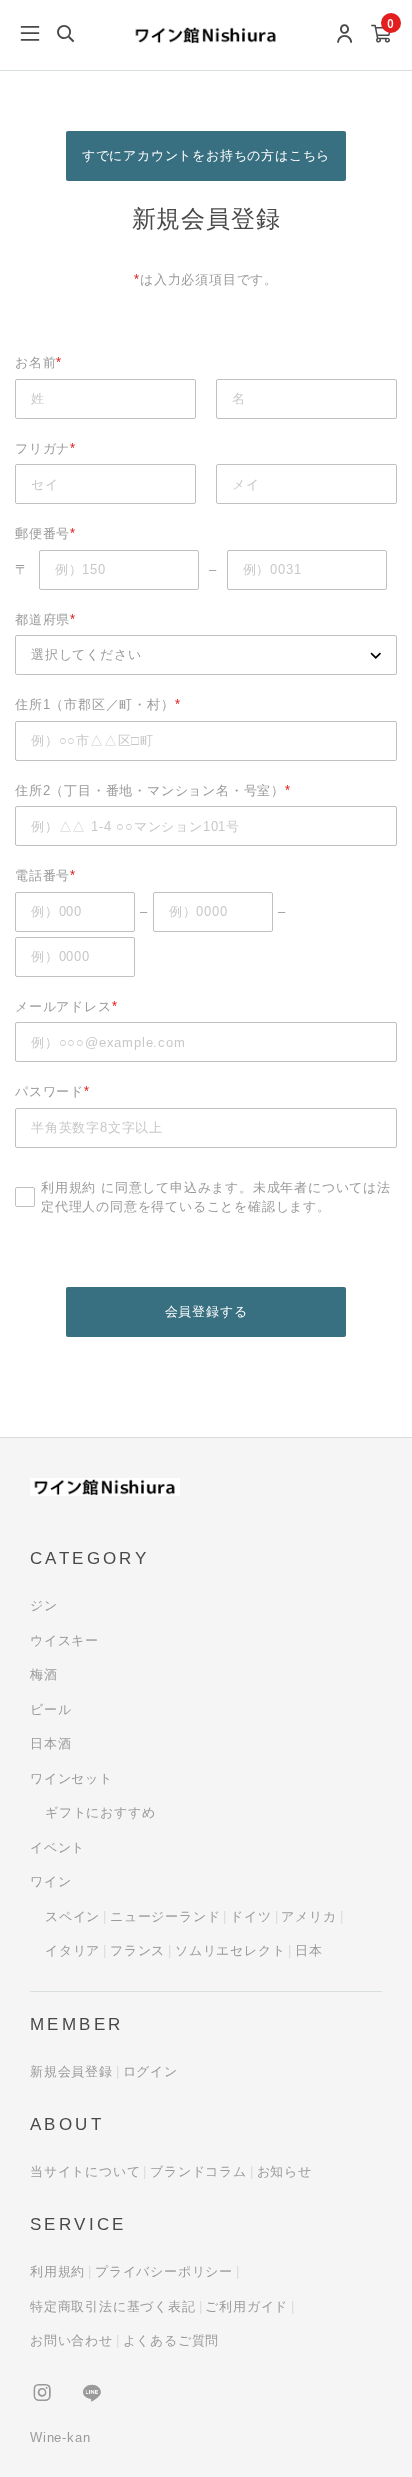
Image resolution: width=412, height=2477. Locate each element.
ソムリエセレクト (230, 1950)
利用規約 (68, 1187)
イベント (57, 1847)
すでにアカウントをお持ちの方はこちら (206, 155)
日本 (309, 1950)
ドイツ (250, 1916)
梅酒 (44, 1674)
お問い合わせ (71, 2340)
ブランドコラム (198, 2171)
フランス (137, 1950)
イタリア (72, 1950)
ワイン (50, 1881)
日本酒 (50, 1743)
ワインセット (71, 1778)
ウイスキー (64, 1640)
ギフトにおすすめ (100, 1812)
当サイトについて (85, 2171)
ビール (50, 1709)
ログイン (150, 2071)
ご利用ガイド (246, 2306)
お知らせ (284, 2171)
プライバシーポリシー (164, 2271)
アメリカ (308, 1916)
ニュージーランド (165, 1916)
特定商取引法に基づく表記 (113, 2306)
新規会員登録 (71, 2071)
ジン (44, 1605)
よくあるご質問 (171, 2340)
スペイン (72, 1916)
